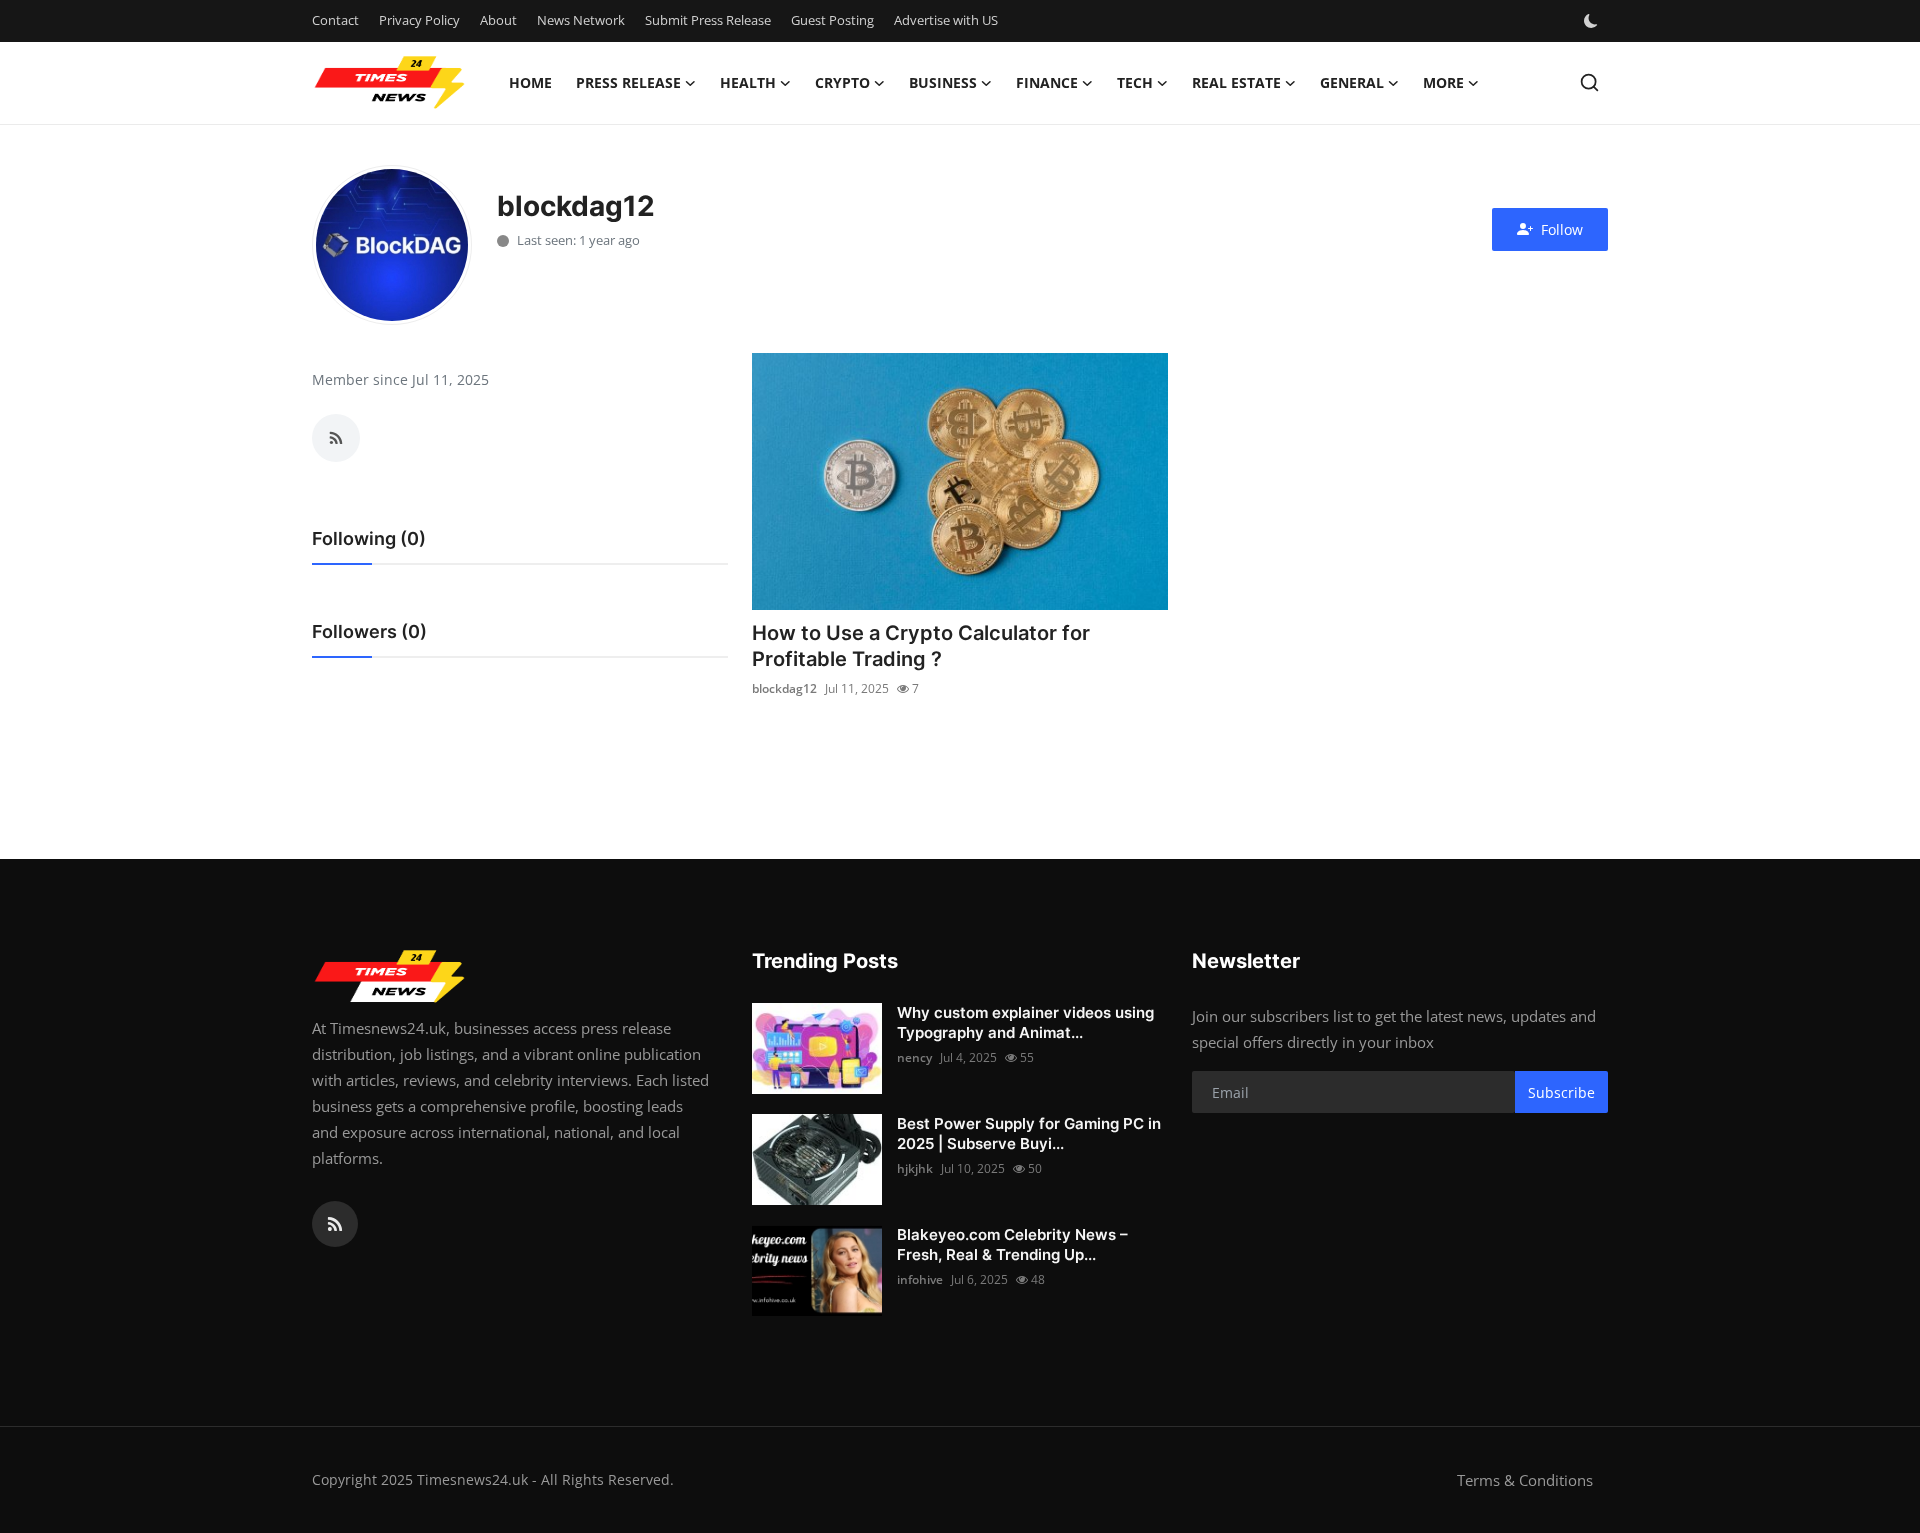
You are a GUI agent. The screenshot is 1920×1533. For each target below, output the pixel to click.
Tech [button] (1135, 82)
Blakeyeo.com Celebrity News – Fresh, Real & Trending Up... (1012, 1244)
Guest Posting (832, 20)
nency (914, 1057)
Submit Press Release (708, 20)
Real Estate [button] (1236, 82)
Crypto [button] (842, 82)
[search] (1589, 82)
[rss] (335, 1224)
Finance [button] (1047, 82)
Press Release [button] (628, 82)
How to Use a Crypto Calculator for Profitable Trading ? (921, 646)
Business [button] (943, 82)
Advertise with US (946, 20)
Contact (335, 20)
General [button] (1352, 82)
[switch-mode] (1593, 21)
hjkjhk (915, 1168)
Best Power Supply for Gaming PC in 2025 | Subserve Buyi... (1029, 1133)
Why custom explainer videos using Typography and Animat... (1025, 1022)
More (1443, 82)
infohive (920, 1279)
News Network (581, 20)
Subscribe (1561, 1092)
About (498, 20)
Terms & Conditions (1525, 1480)
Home (530, 82)
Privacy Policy (419, 20)
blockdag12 (784, 688)
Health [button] (748, 82)
